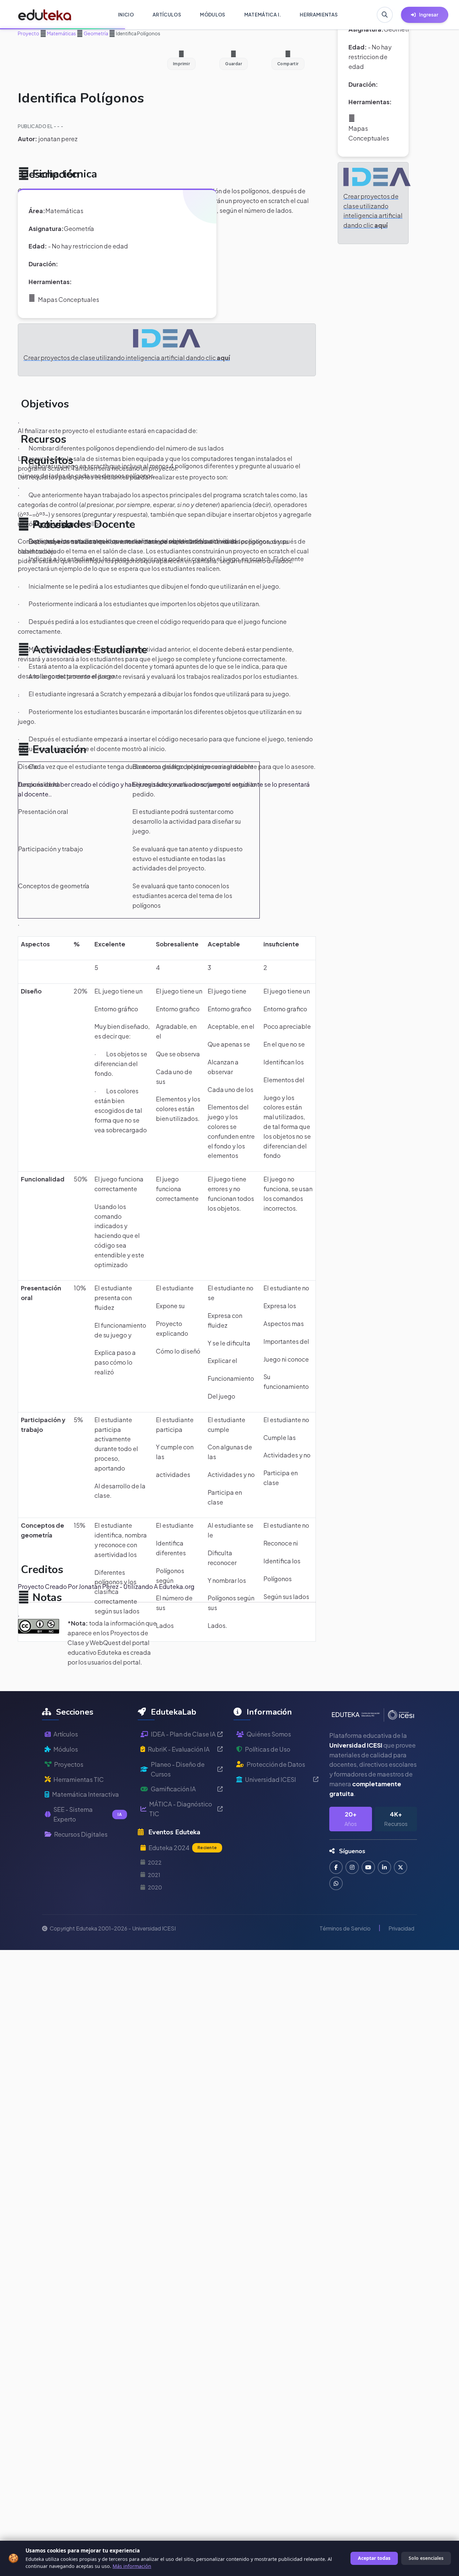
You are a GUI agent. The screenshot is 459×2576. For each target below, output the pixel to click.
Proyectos (69, 1764)
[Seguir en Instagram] (352, 1867)
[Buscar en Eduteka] (385, 15)
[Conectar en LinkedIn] (384, 1867)
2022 (155, 1862)
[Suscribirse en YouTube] (368, 1867)
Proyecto (29, 33)
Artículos (66, 1734)
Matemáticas (61, 33)
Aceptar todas (374, 2558)
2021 (154, 1875)
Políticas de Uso (268, 1749)
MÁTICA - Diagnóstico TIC (181, 1809)
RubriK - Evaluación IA (179, 1749)
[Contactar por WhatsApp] (336, 1883)
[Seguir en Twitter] (401, 1867)
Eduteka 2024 (183, 1848)
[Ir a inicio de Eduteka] (45, 15)
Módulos (66, 1749)
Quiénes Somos (269, 1734)
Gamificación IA (173, 1789)
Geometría (96, 33)
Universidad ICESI (270, 1779)
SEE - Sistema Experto (88, 1814)
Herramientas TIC (79, 1779)
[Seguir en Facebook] (336, 1867)
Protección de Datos (276, 1764)
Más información (132, 2566)
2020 (155, 1887)
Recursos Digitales (81, 1834)
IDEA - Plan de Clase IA (183, 1734)
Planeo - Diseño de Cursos (178, 1769)
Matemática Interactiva (86, 1794)
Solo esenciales (426, 2558)
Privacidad (401, 1928)
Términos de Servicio (345, 1928)
